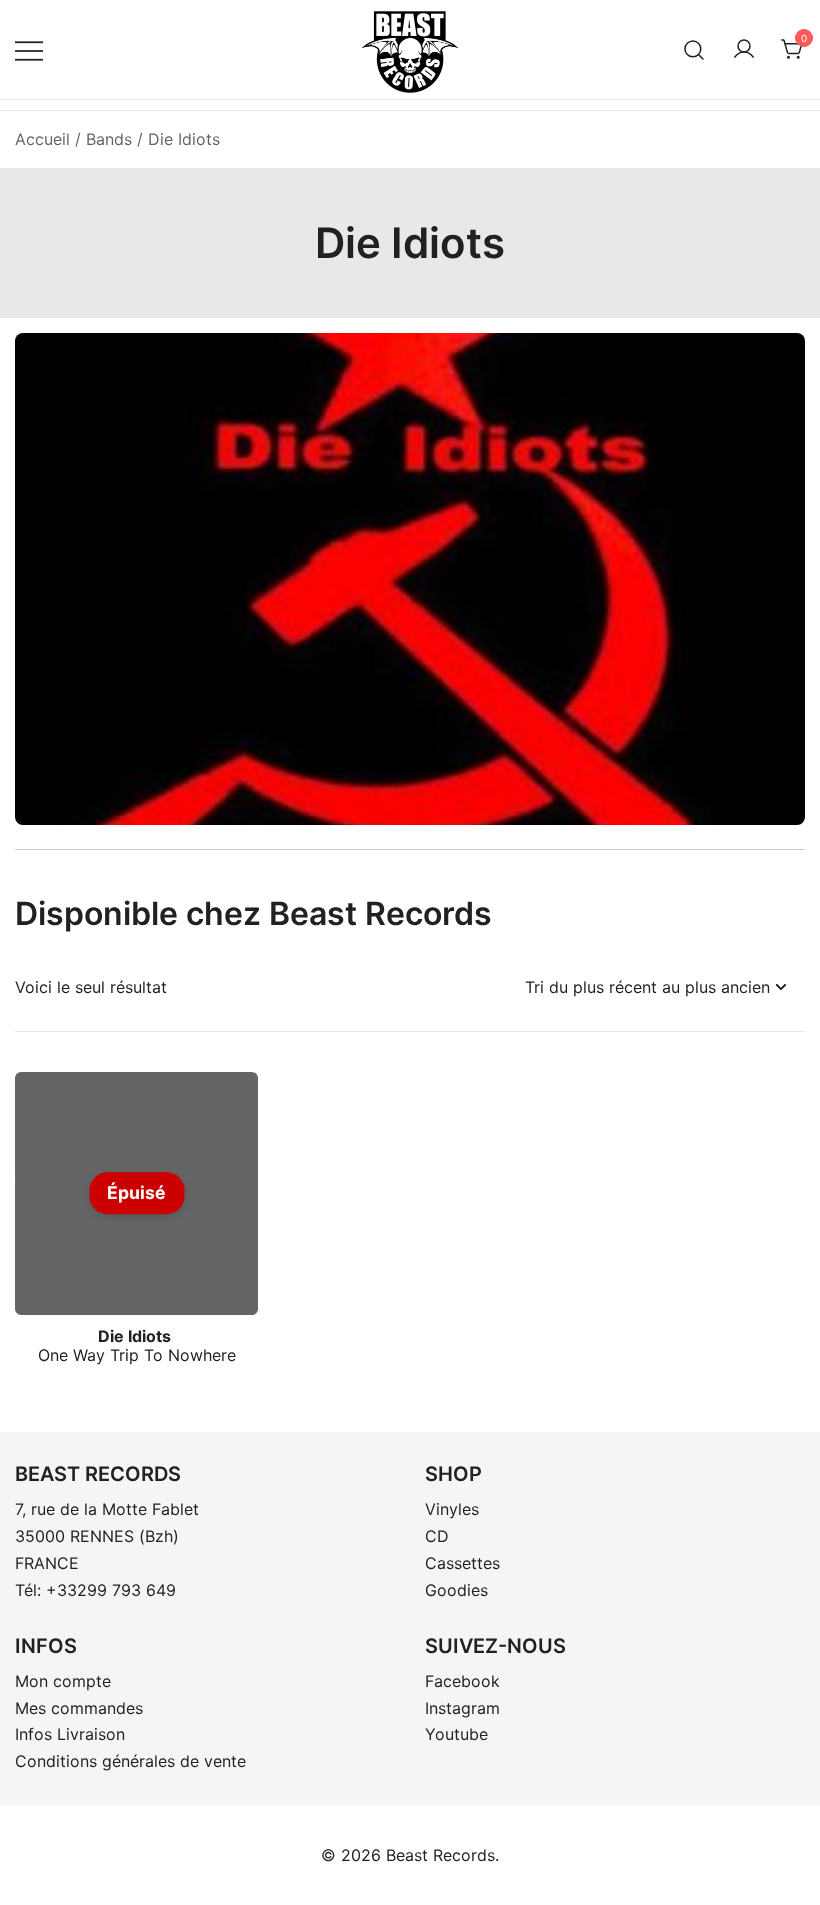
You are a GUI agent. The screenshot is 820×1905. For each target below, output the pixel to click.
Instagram (462, 1708)
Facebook (462, 1681)
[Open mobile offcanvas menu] (29, 49)
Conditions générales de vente (130, 1761)
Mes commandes (79, 1708)
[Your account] (744, 50)
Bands (109, 139)
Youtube (456, 1734)
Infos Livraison (70, 1734)
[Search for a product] (694, 49)
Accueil (42, 139)
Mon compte (63, 1681)
